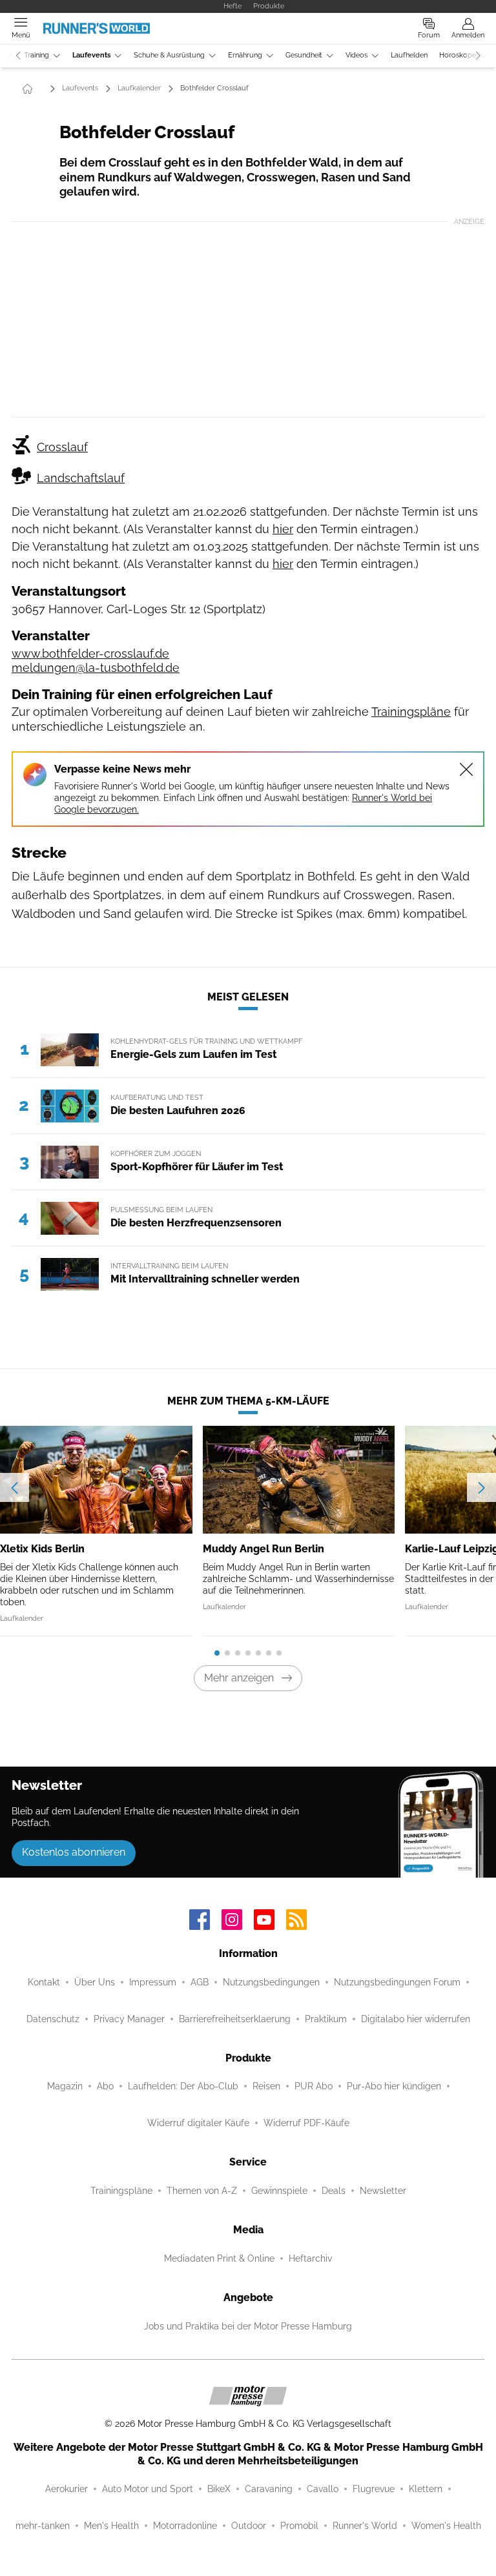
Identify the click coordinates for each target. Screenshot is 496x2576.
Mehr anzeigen (239, 1678)
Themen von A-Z (202, 2191)
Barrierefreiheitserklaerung (235, 2019)
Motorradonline (185, 2526)
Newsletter (383, 2191)
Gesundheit (304, 55)
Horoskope (458, 55)
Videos (356, 55)
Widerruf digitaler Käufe (198, 2123)
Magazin (65, 2086)
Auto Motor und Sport (148, 2489)
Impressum (153, 1982)
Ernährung (245, 55)
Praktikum (326, 2019)
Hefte (232, 6)
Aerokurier (67, 2489)
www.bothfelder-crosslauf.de (90, 654)
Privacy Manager (129, 2019)
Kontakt (44, 1982)
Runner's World (365, 2526)
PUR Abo (314, 2086)
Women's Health (446, 2526)
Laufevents (91, 55)
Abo (105, 2086)
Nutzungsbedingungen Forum (397, 1982)
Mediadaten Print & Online (219, 2258)
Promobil (299, 2526)
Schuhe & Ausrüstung (169, 55)
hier (283, 529)
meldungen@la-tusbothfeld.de (96, 668)
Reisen (266, 2086)
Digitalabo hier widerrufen (416, 2019)
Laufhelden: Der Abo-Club (183, 2086)
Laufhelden (409, 55)
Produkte (269, 6)
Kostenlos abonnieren (74, 1852)
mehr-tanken (43, 2526)
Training (36, 55)
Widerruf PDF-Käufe (306, 2123)
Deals (334, 2191)
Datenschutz (53, 2019)
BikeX (219, 2489)
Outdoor (249, 2526)
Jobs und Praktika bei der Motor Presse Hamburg (248, 2326)
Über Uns (95, 1982)
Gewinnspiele (279, 2191)
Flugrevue (374, 2489)
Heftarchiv (310, 2258)
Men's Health (111, 2526)
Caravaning (269, 2489)
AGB (200, 1982)
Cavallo (323, 2489)
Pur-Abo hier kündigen (394, 2086)
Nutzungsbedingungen (271, 1982)
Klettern (426, 2489)
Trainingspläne (411, 712)
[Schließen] (466, 769)
